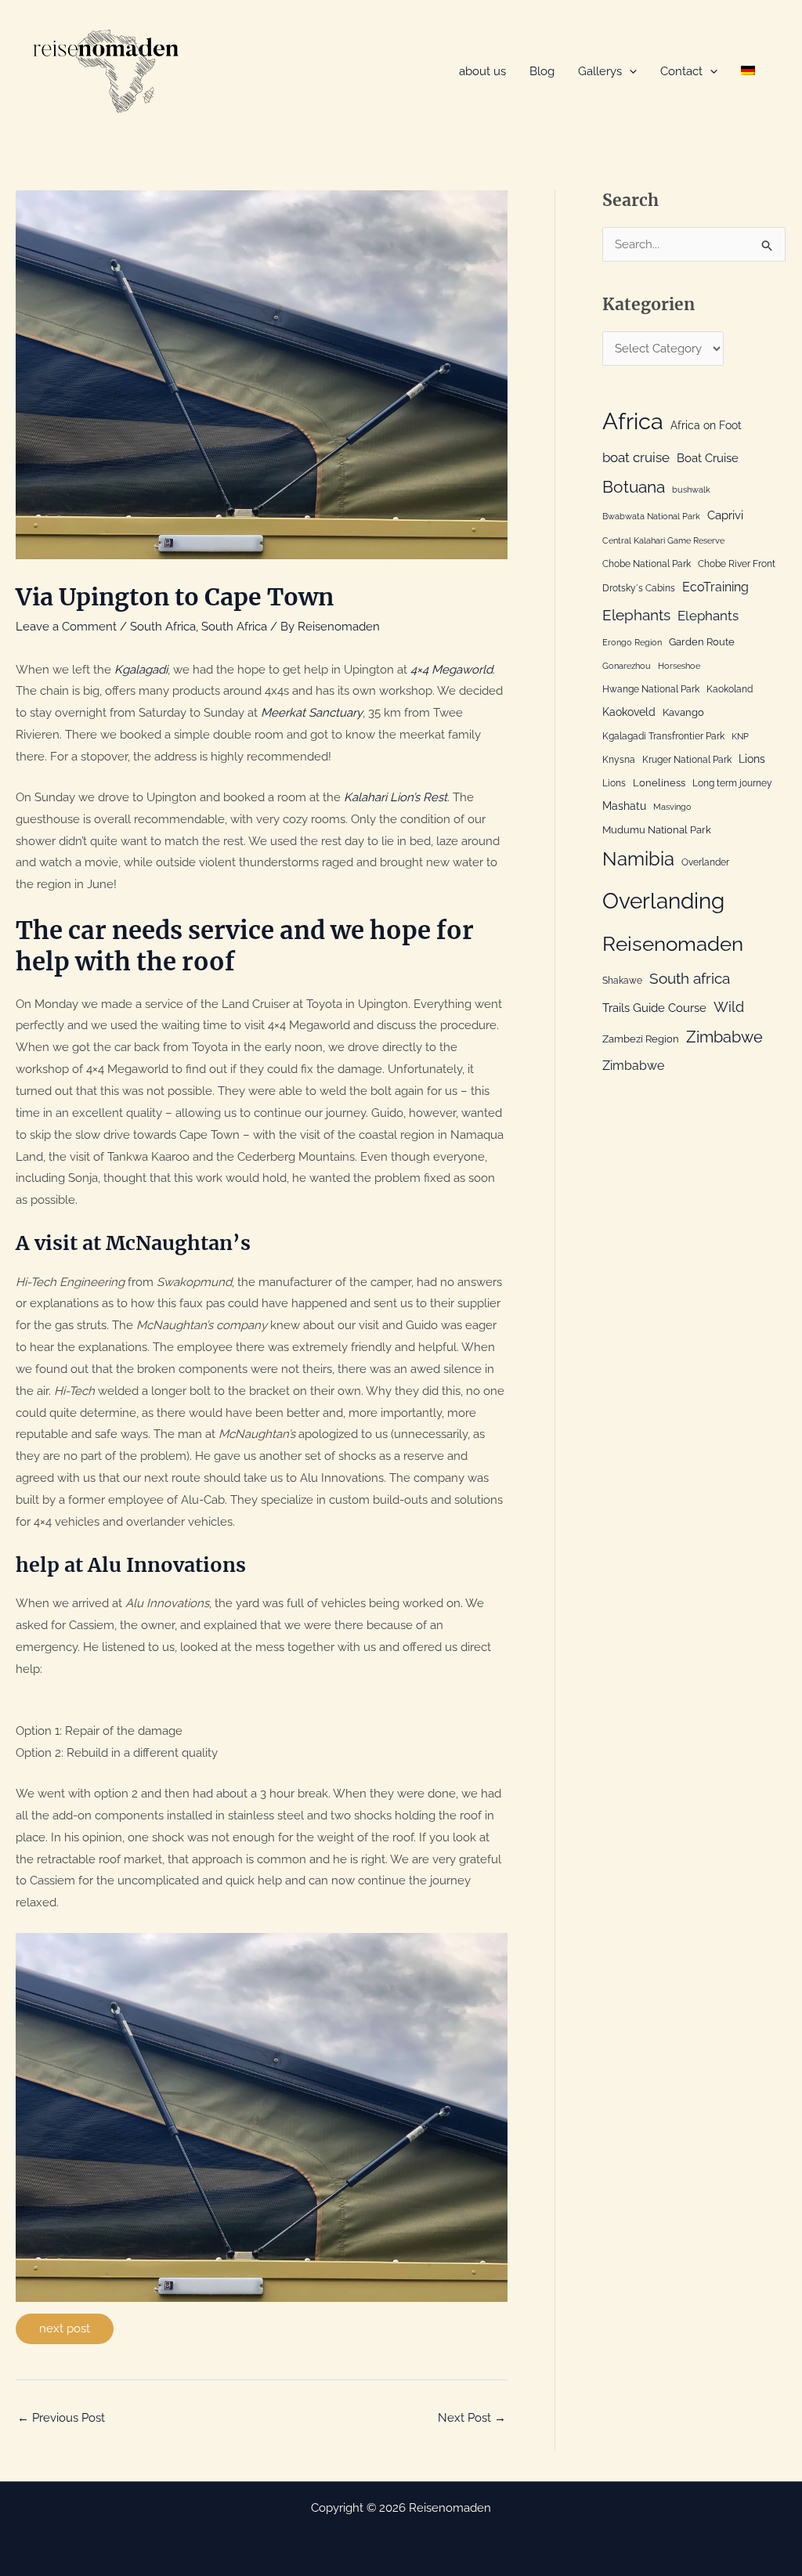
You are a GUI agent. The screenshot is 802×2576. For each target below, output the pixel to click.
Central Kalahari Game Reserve (663, 540)
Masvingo (672, 807)
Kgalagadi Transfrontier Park (663, 736)
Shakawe (622, 981)
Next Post (472, 2418)
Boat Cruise (708, 458)
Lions (752, 759)
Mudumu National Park (657, 829)
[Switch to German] (748, 72)
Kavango (683, 712)
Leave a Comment (66, 627)
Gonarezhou (627, 666)
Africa (633, 421)
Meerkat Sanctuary (312, 713)
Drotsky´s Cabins (639, 588)
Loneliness (659, 782)
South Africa (163, 627)
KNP (740, 736)
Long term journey (732, 783)
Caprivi (725, 515)
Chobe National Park (647, 564)
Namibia (638, 859)
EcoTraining (715, 587)
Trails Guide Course (654, 1008)
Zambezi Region (641, 1039)
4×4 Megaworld (452, 670)
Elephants (636, 615)
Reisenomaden (673, 944)
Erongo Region (632, 642)
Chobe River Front (737, 564)
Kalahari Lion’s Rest (396, 797)
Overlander (705, 862)
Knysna (619, 760)
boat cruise (636, 457)
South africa (690, 978)
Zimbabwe (724, 1037)
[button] (629, 72)
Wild (729, 1007)
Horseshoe (679, 666)
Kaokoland (730, 689)
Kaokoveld (629, 712)
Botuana (634, 487)
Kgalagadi (141, 670)
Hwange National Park (651, 689)
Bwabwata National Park (651, 516)
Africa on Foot (706, 425)
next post (65, 2329)
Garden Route (702, 641)
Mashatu (624, 806)
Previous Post (61, 2418)
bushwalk (691, 490)
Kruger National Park (687, 760)
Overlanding (663, 901)
